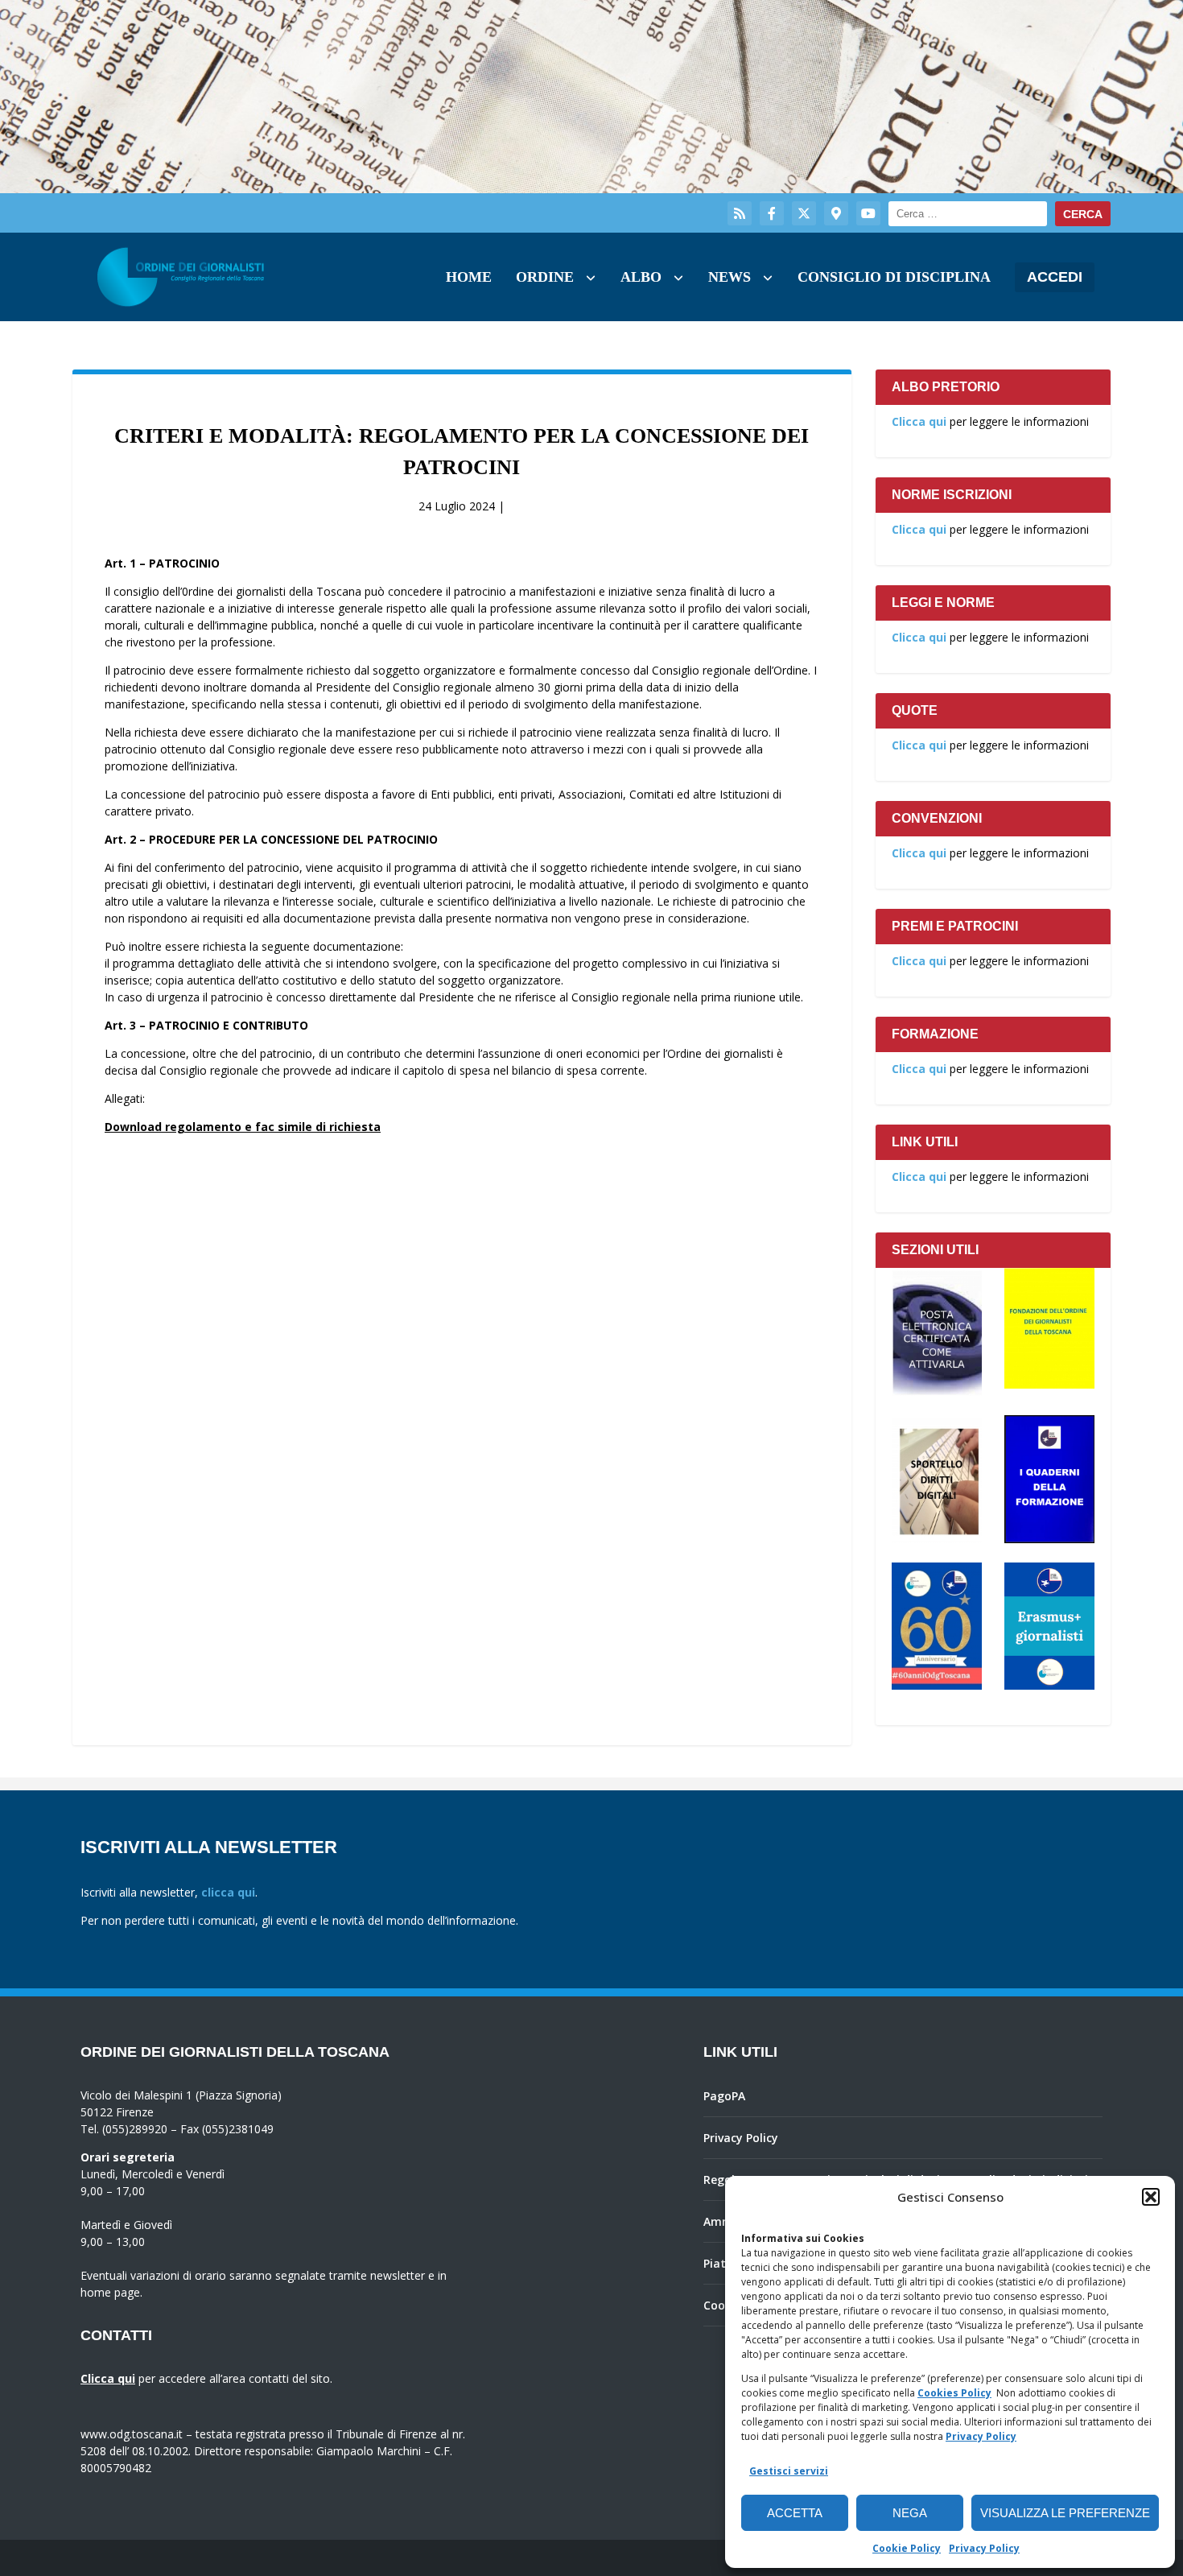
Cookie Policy (907, 2548)
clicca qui (228, 1892)
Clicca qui (919, 421)
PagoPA (724, 2096)
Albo (641, 277)
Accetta (795, 2513)
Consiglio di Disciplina (894, 277)
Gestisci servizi (789, 2471)
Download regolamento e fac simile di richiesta (243, 1127)
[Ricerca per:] (968, 214)
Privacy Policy (981, 2436)
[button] (1151, 2197)
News (730, 277)
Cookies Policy (954, 2393)
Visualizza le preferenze (1065, 2513)
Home (469, 277)
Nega (910, 2513)
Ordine (545, 277)
